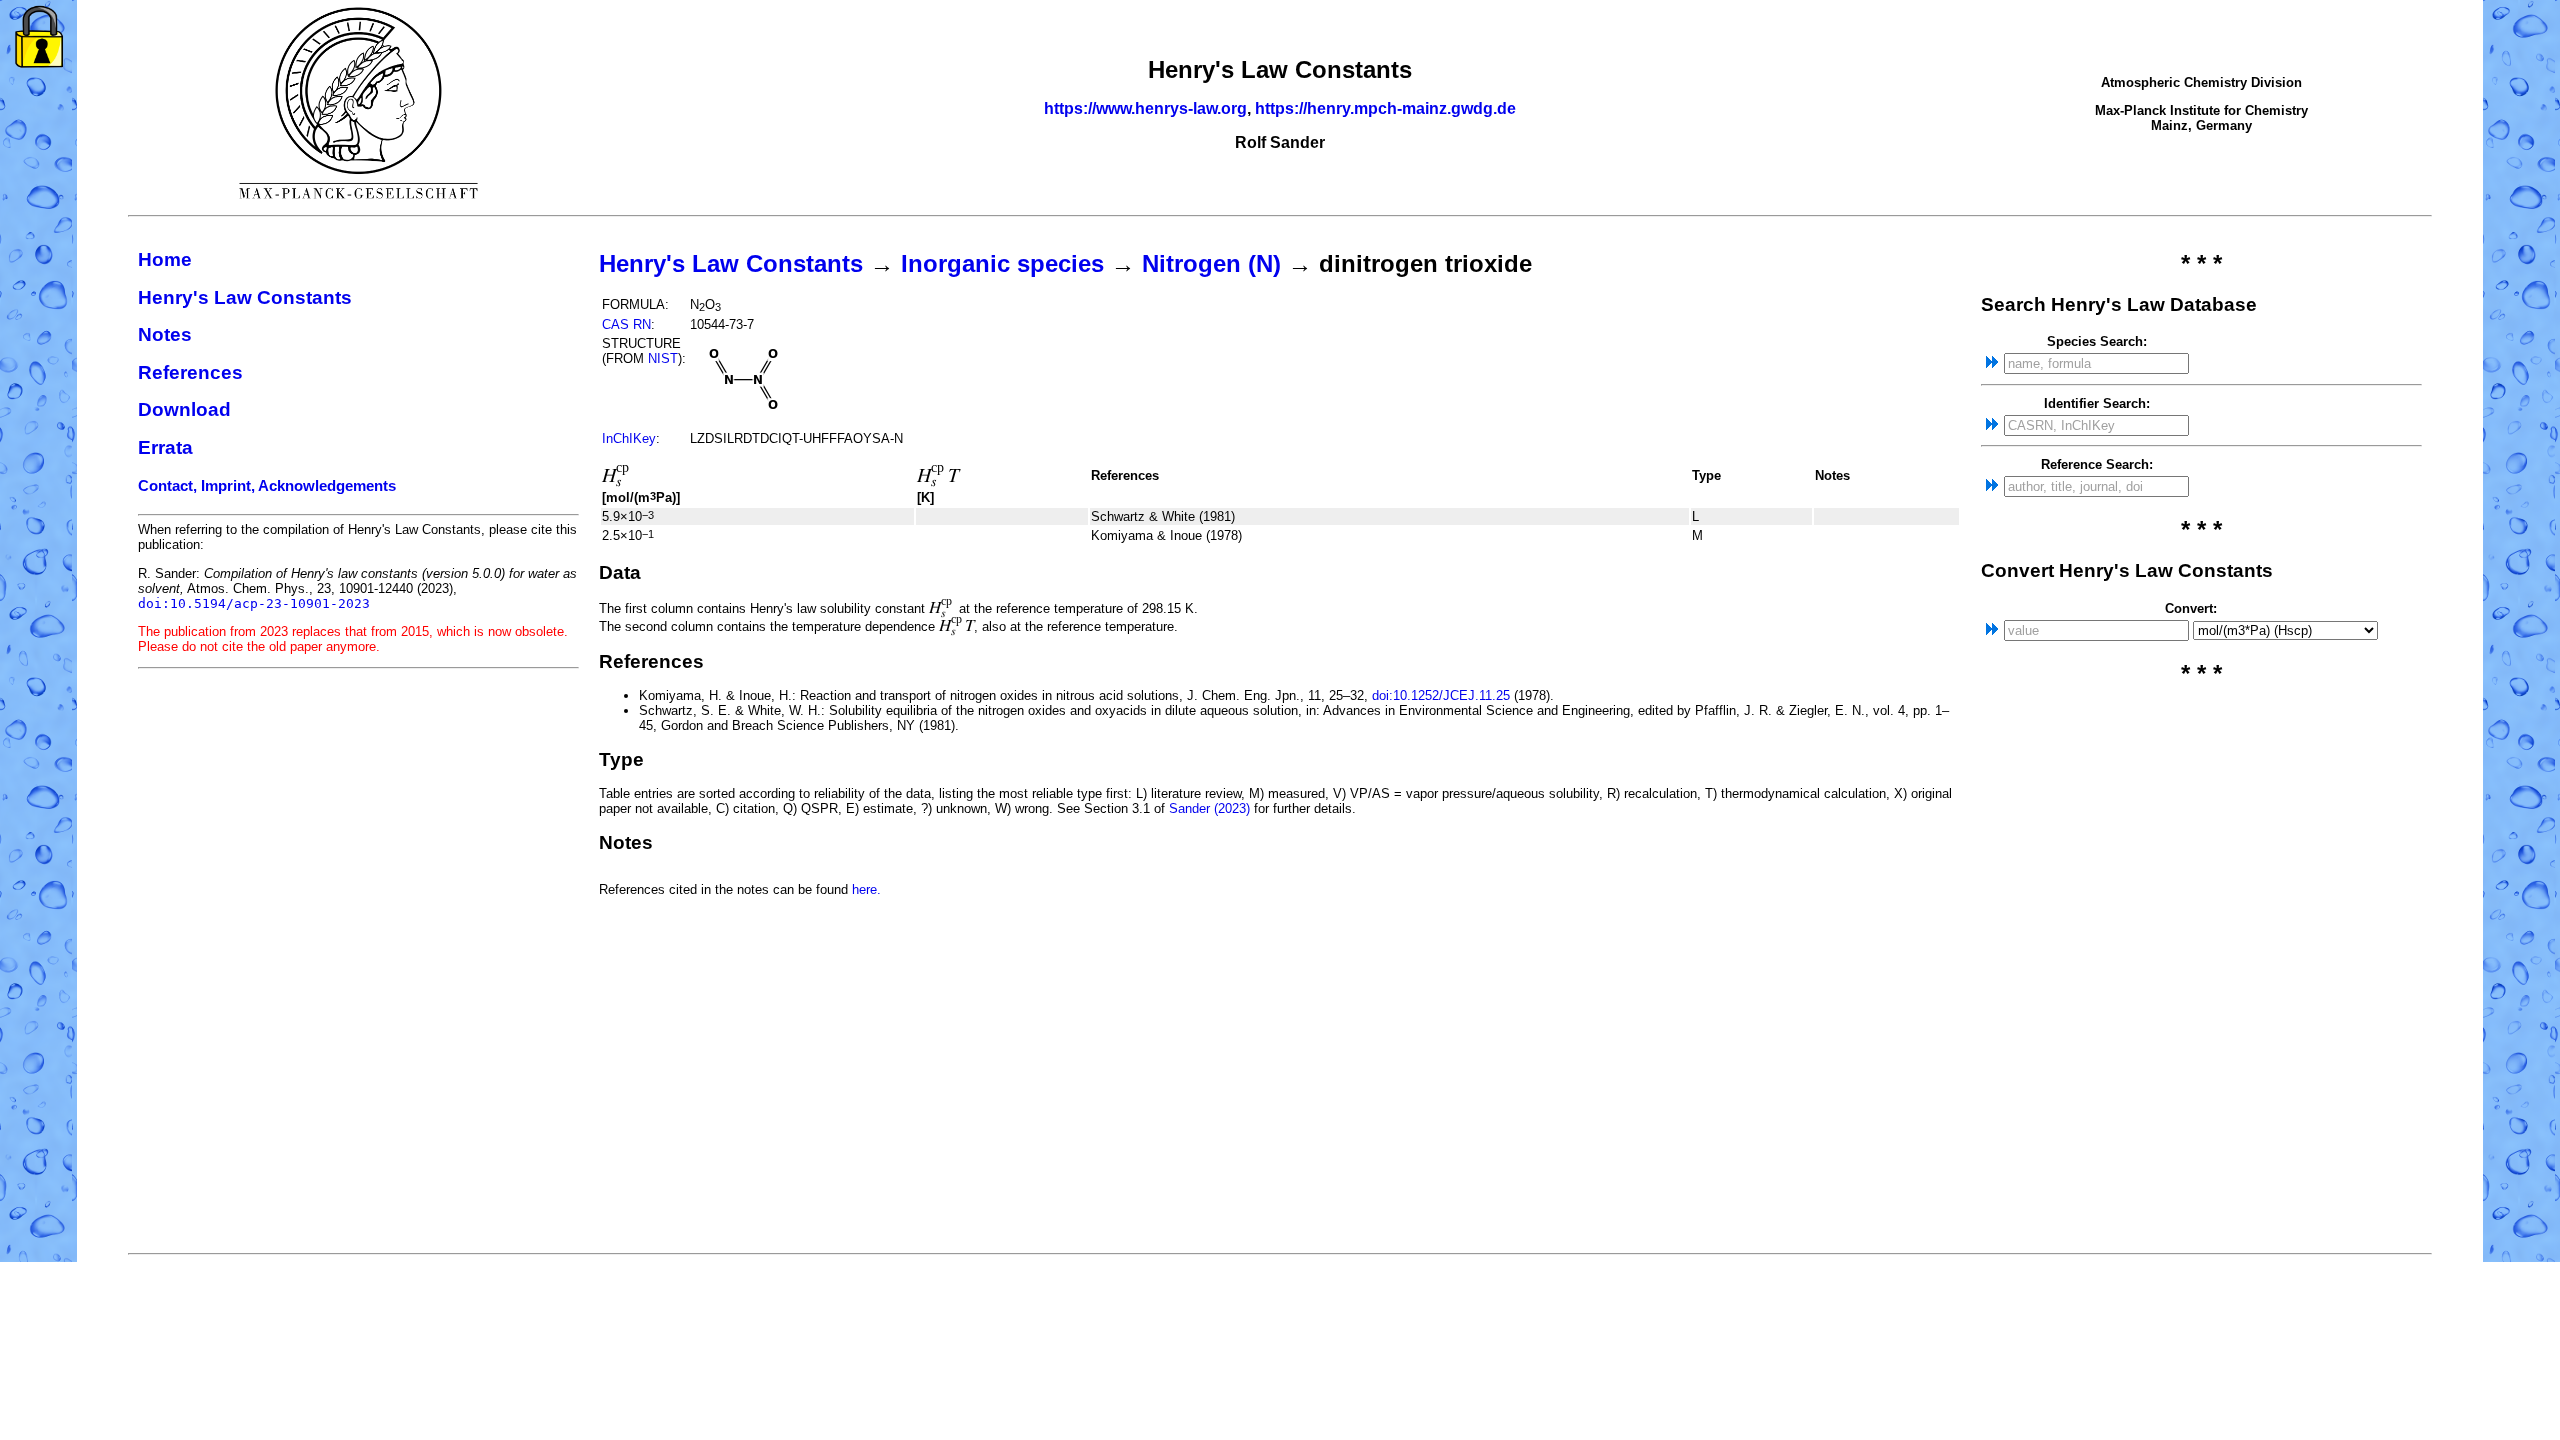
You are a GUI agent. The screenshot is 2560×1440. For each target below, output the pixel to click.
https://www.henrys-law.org (1145, 108)
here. (866, 889)
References (190, 372)
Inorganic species (1002, 263)
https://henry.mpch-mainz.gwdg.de (1385, 108)
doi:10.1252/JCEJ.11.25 (1441, 695)
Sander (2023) (1209, 808)
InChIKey (629, 438)
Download (184, 409)
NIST (663, 358)
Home (165, 259)
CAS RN (626, 324)
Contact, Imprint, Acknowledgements (267, 486)
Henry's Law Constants (245, 297)
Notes (165, 334)
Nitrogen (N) (1211, 263)
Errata (165, 447)
